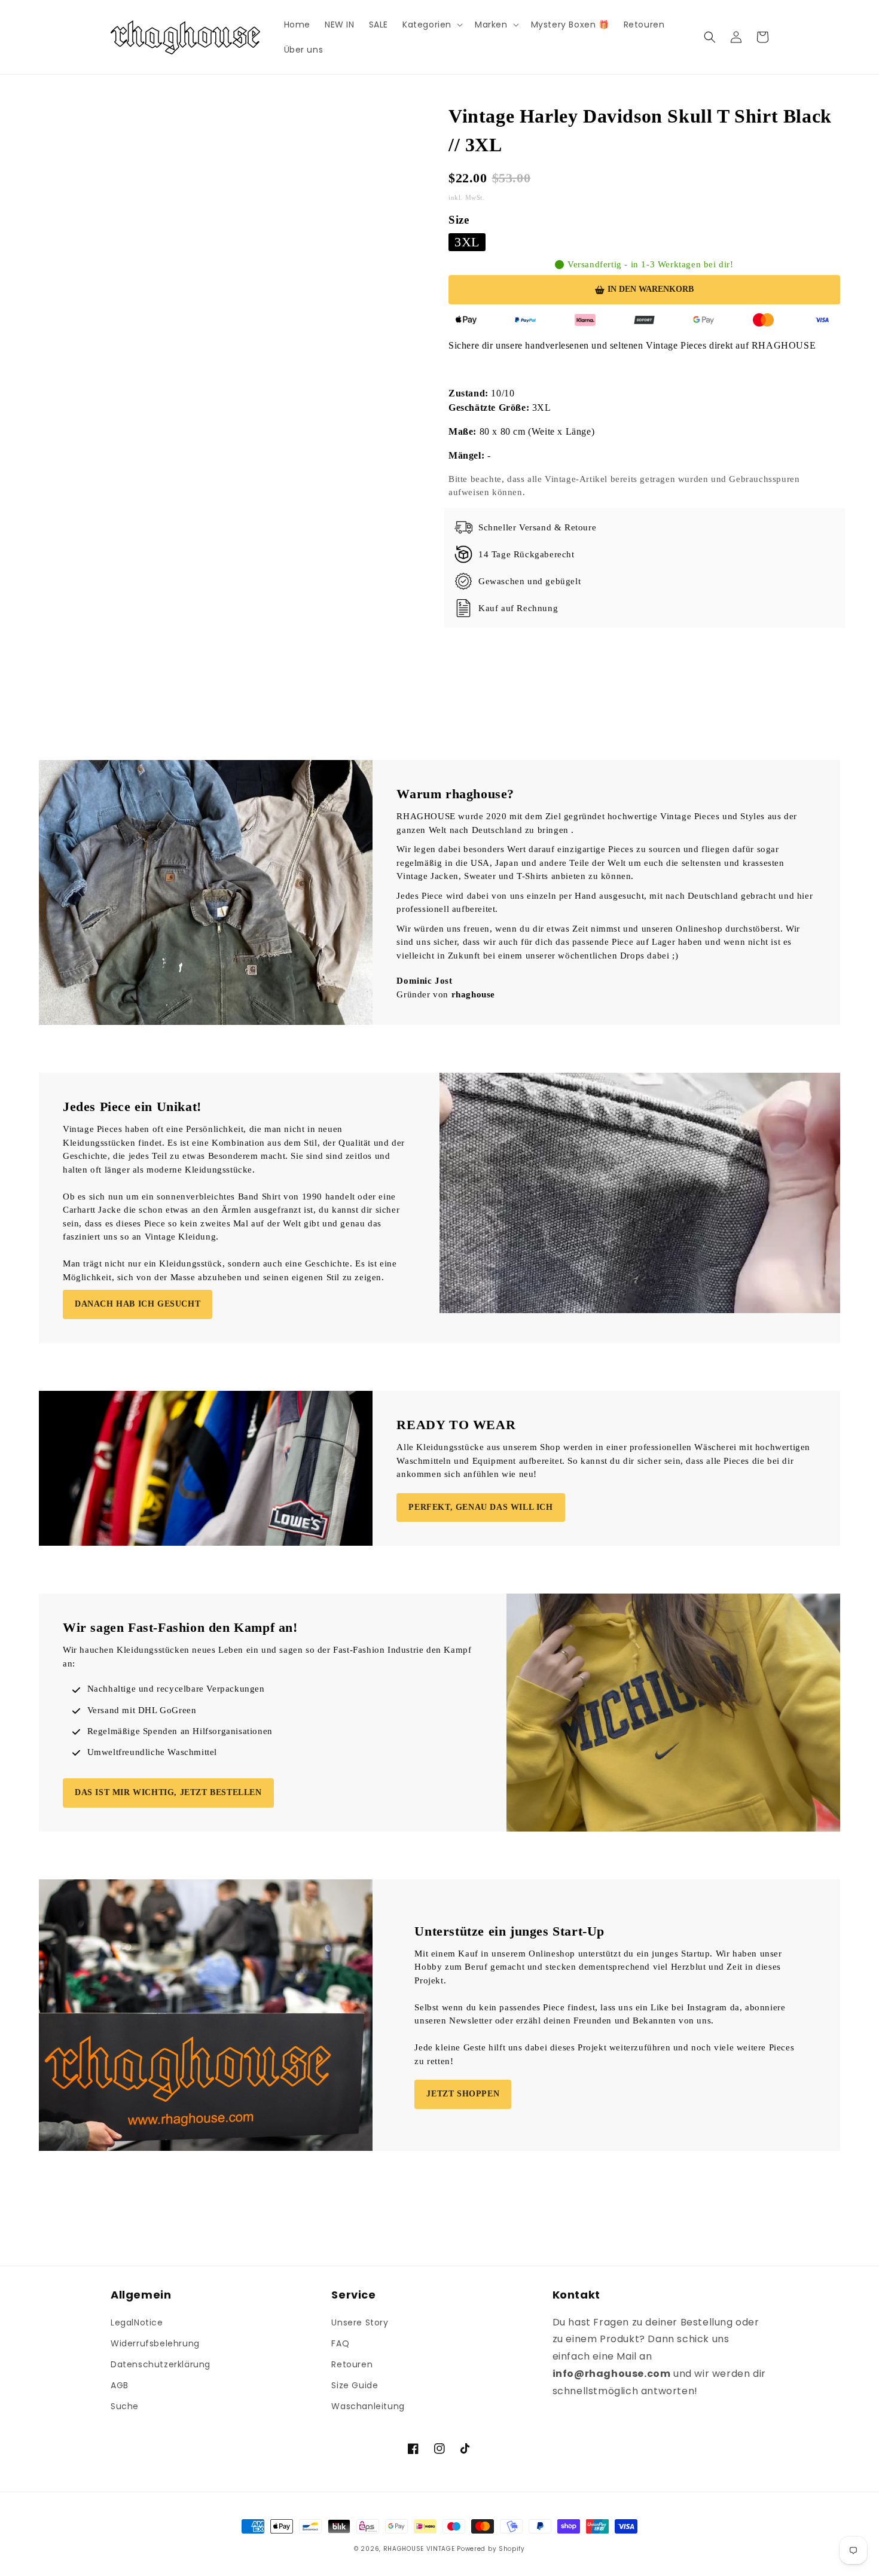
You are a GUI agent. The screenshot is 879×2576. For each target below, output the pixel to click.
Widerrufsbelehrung (155, 2343)
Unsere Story (360, 2322)
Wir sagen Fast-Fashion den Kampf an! (180, 1627)
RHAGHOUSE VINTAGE (419, 2549)
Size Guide (355, 2385)
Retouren (352, 2364)
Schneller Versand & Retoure (537, 527)
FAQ (340, 2343)
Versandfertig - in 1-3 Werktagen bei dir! (651, 265)
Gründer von (446, 994)
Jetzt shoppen (463, 2094)
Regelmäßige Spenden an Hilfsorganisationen (180, 1731)
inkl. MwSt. (468, 197)
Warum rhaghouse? (455, 794)
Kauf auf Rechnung (518, 608)
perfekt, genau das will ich (480, 1507)
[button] (431, 25)
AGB (120, 2385)
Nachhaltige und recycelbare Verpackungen (176, 1689)
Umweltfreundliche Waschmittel (152, 1752)
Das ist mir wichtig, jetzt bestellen (168, 1792)
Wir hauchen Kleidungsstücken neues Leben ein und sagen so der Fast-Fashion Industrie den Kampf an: (267, 1657)
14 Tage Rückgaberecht (527, 554)
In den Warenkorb (651, 289)
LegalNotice (137, 2322)
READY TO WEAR (456, 1425)
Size (459, 220)
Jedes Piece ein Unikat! (132, 1107)
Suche (125, 2406)
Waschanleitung (368, 2406)
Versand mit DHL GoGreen (142, 1710)
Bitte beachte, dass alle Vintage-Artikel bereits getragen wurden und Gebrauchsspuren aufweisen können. (624, 486)
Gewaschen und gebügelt (529, 581)
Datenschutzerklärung (161, 2364)
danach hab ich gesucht (138, 1304)
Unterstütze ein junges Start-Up (509, 1931)
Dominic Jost (424, 981)
